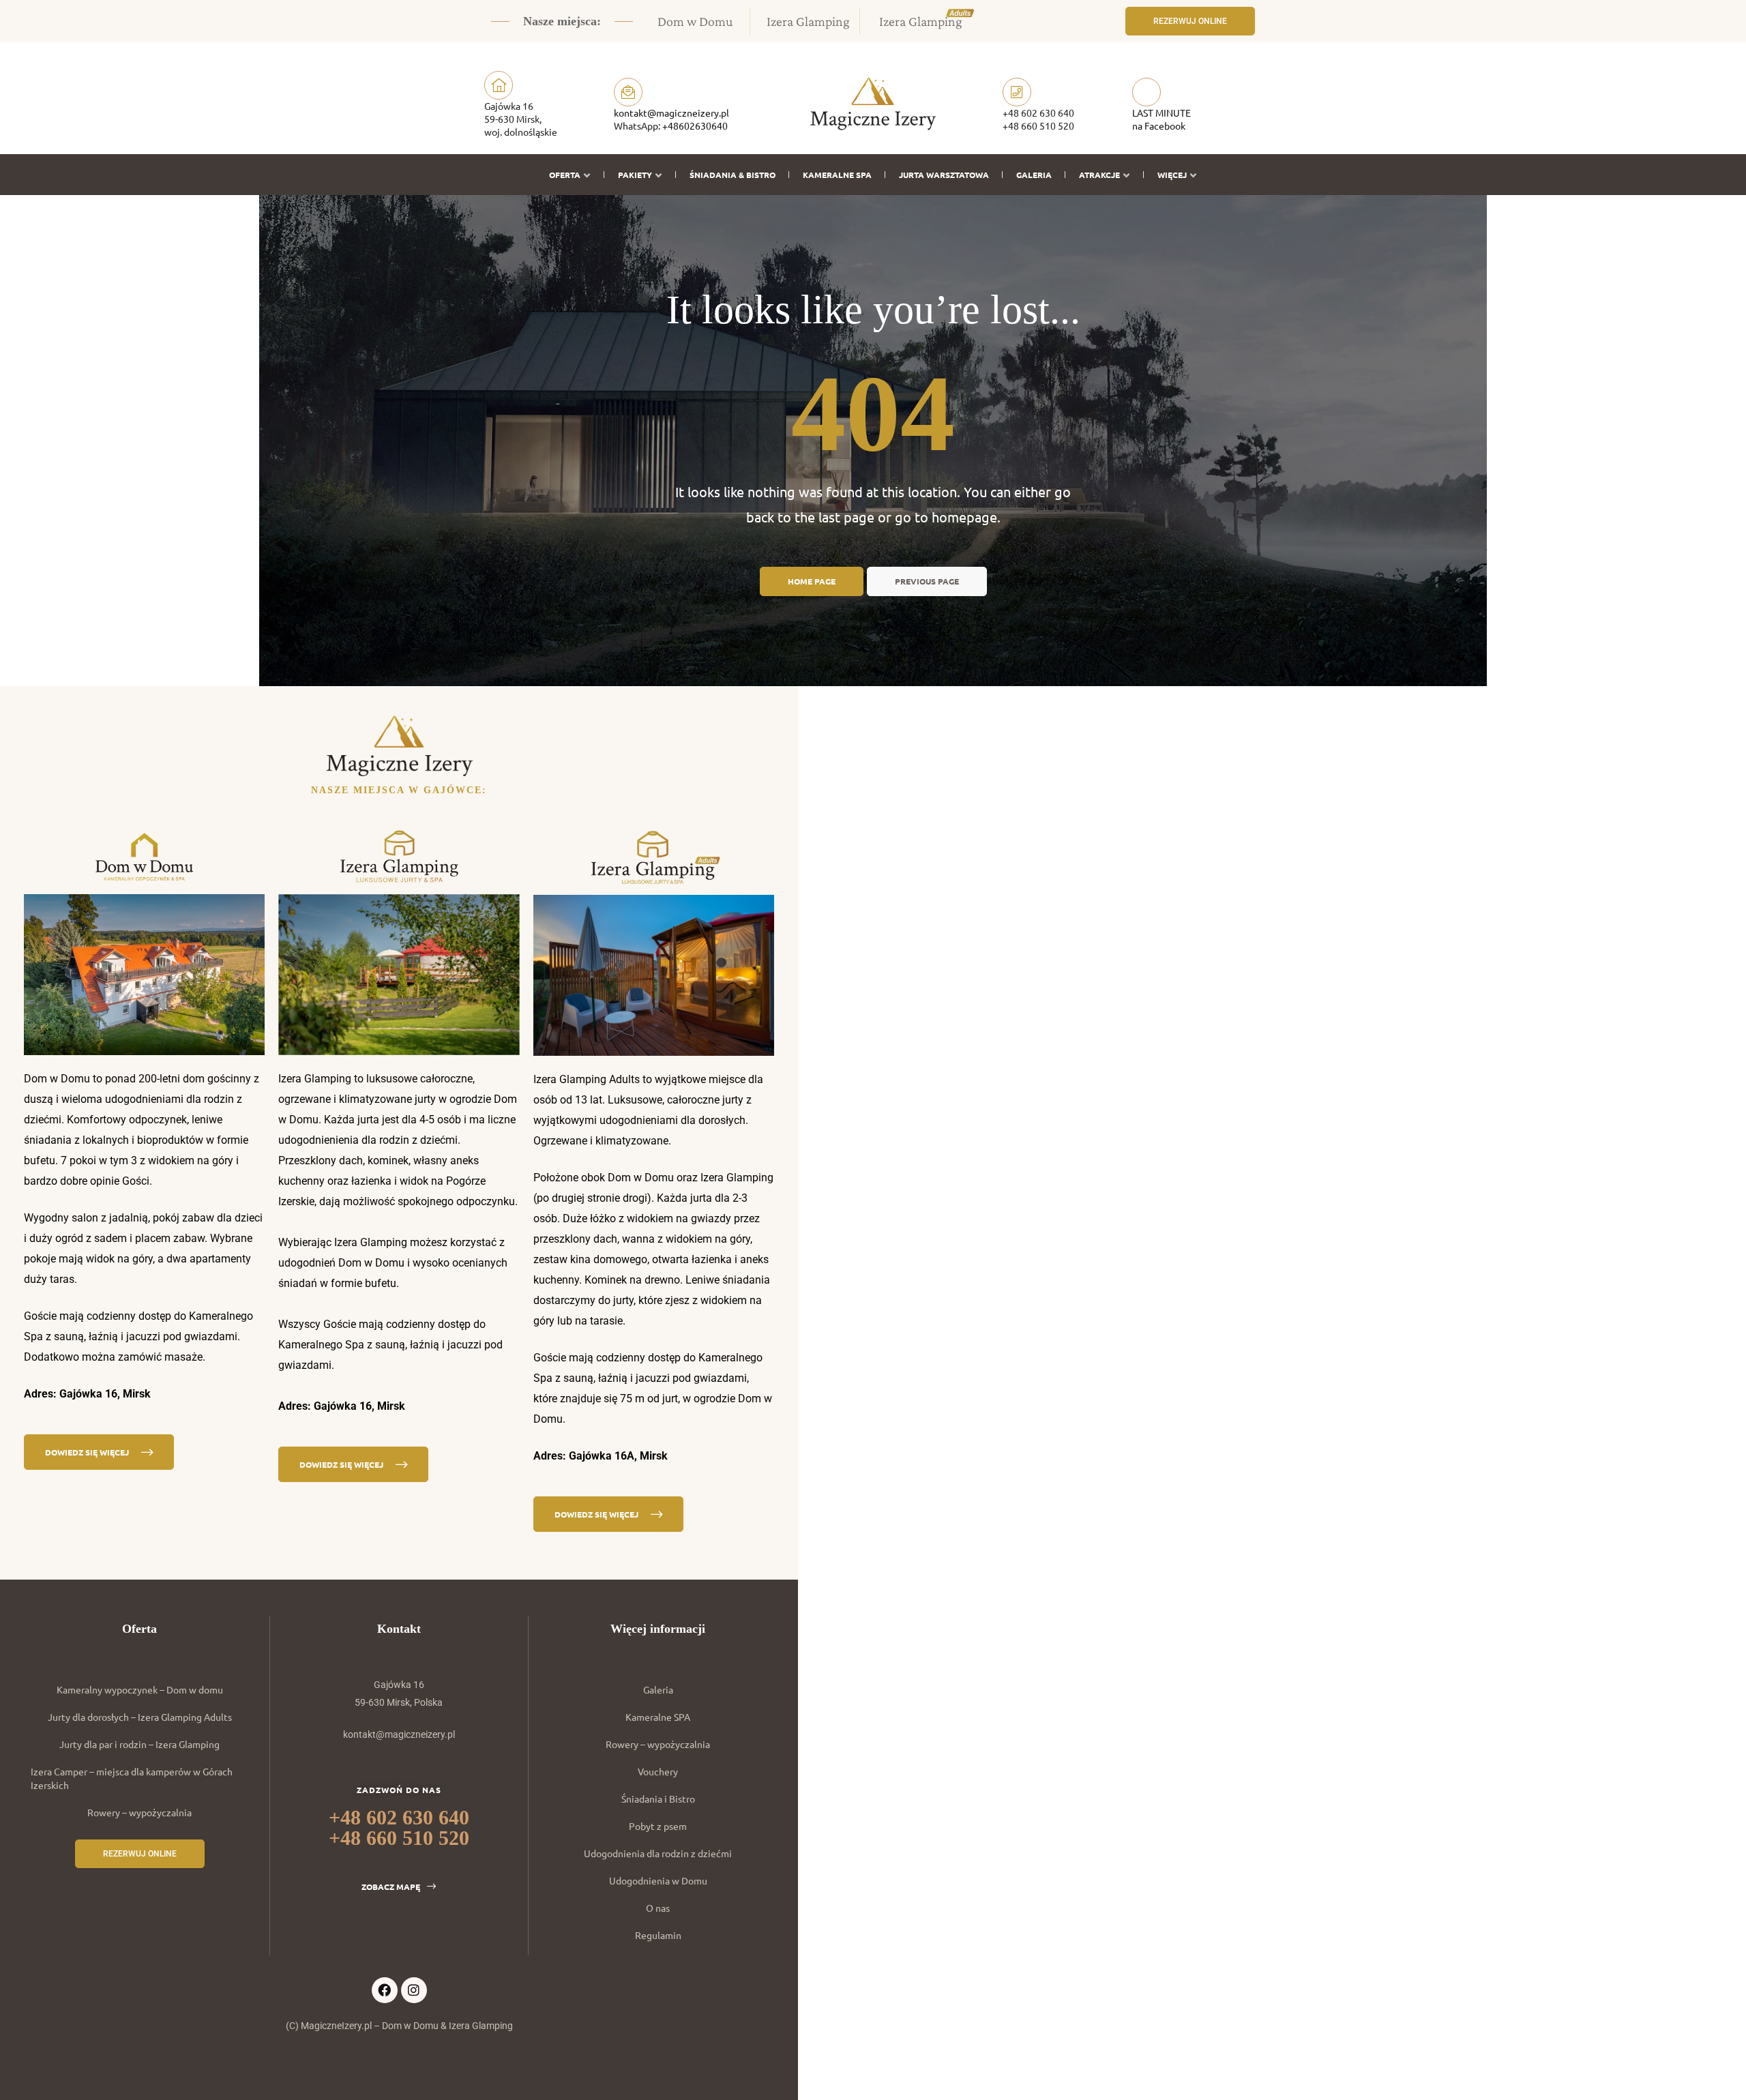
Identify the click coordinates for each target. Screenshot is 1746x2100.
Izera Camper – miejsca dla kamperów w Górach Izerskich (132, 1778)
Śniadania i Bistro (658, 1799)
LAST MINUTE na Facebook (1161, 119)
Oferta (565, 175)
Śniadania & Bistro (733, 175)
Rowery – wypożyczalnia (139, 1812)
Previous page (927, 581)
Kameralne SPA (837, 175)
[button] (1190, 21)
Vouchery (658, 1771)
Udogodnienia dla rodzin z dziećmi (658, 1853)
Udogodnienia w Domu (658, 1880)
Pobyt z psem (658, 1826)
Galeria (1034, 175)
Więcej (1172, 175)
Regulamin (658, 1935)
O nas (658, 1908)
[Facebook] (385, 1990)
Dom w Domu (695, 21)
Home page (812, 581)
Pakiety (635, 175)
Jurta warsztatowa (944, 175)
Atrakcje (1099, 175)
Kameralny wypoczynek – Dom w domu (140, 1689)
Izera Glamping (808, 21)
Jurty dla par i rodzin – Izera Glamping (139, 1744)
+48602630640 (695, 125)
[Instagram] (414, 1990)
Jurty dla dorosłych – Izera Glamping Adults (140, 1717)
